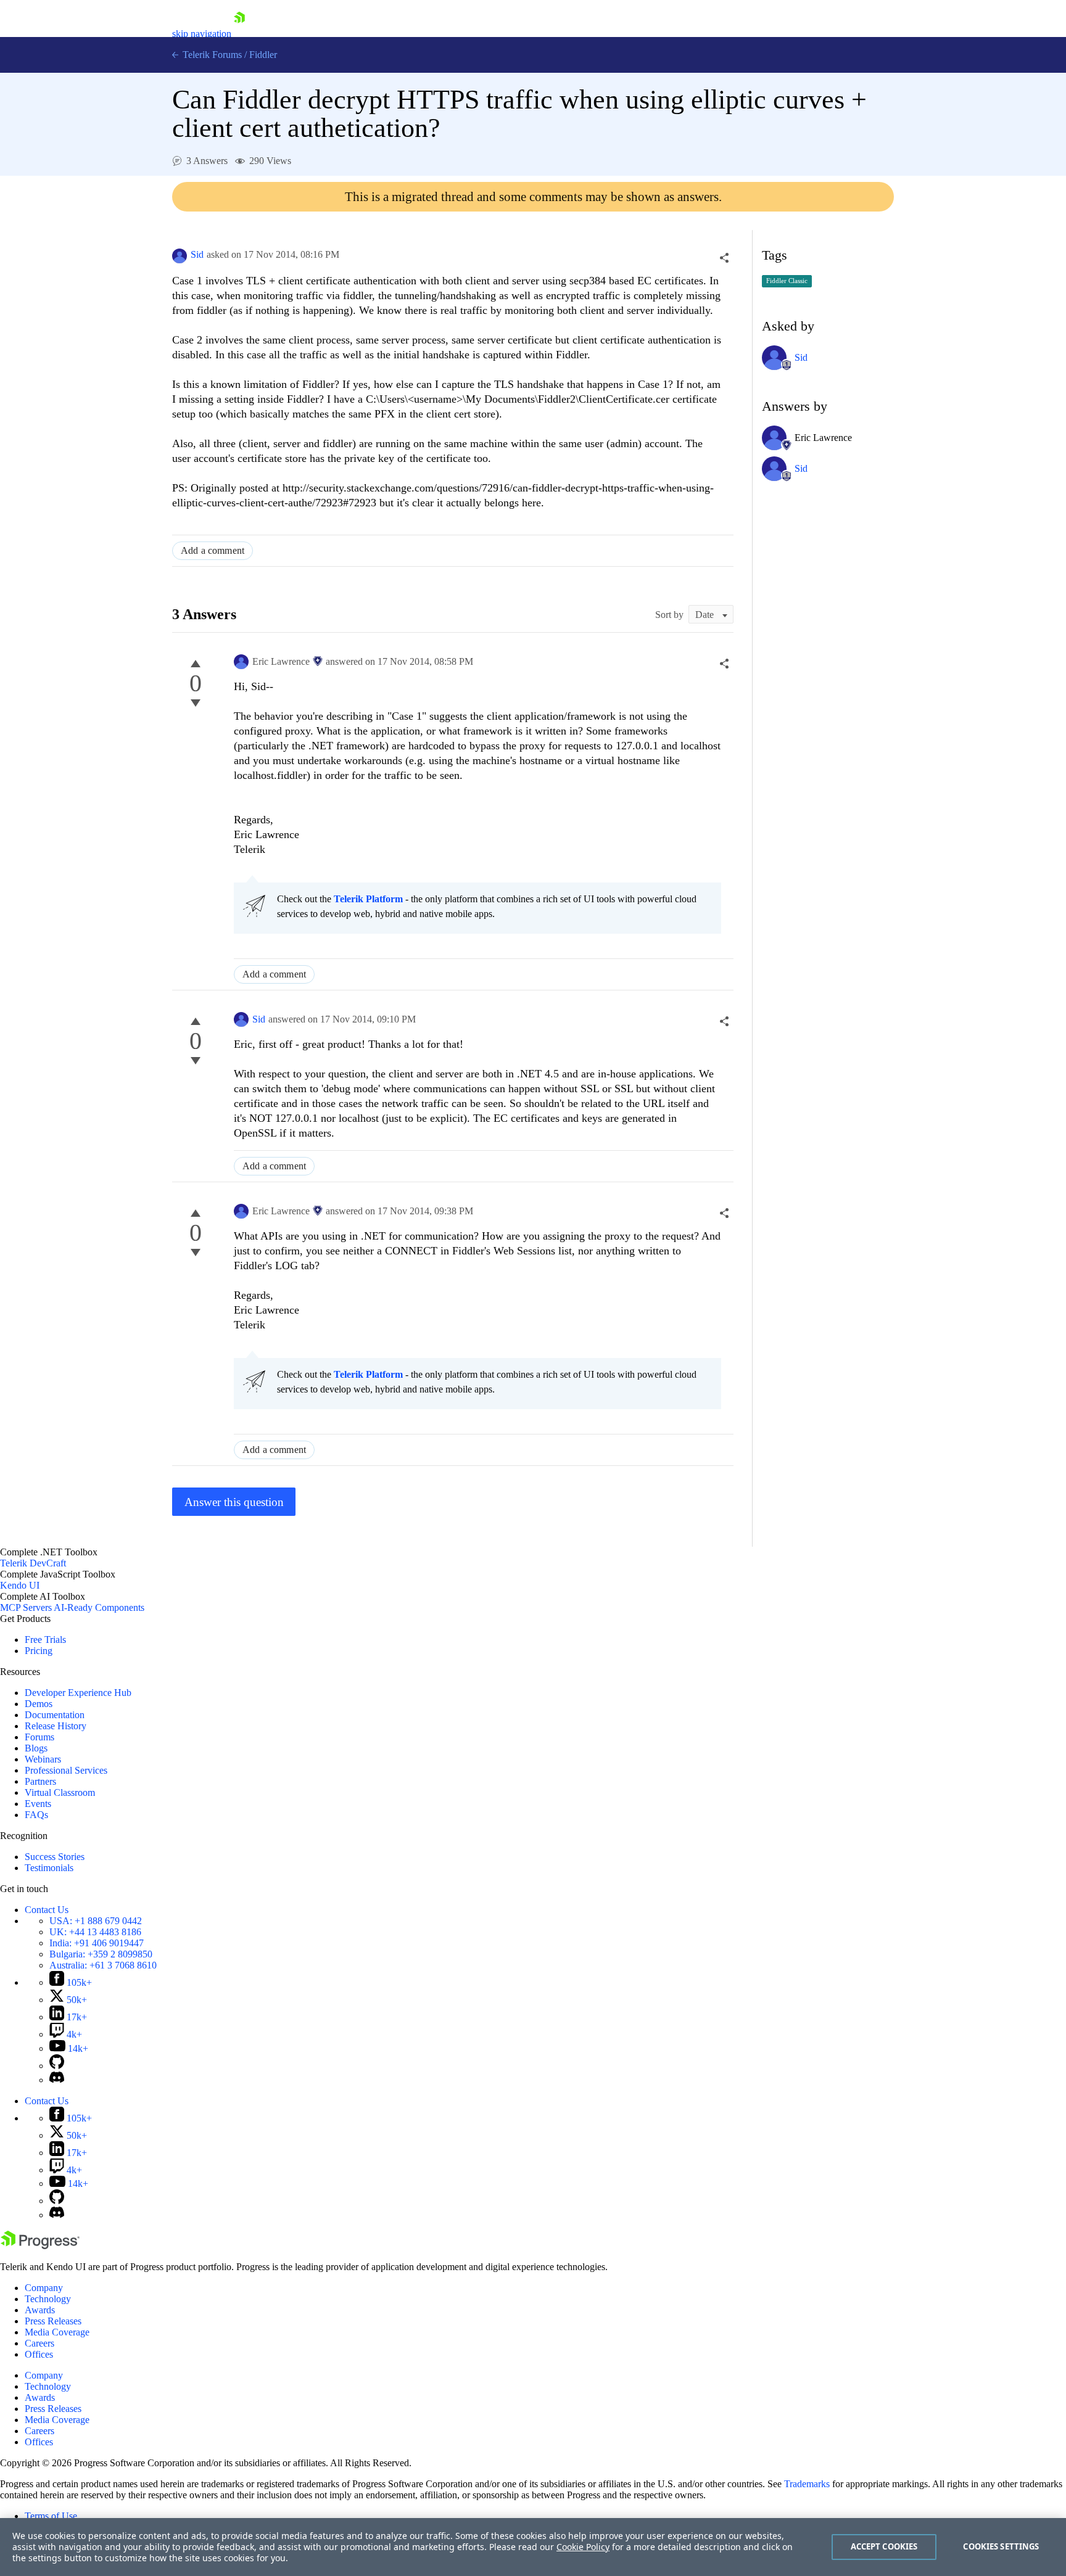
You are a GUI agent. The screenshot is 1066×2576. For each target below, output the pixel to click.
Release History (56, 1726)
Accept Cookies (884, 2546)
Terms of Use (51, 2516)
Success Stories (55, 1857)
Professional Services (66, 1770)
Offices (39, 2354)
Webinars (43, 1759)
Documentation (55, 1715)
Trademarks (807, 2484)
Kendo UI (20, 1585)
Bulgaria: (101, 1954)
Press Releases (53, 2321)
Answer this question (234, 1502)
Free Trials (45, 1640)
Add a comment (213, 550)
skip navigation (202, 34)
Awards (40, 2310)
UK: (95, 1932)
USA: (96, 1921)
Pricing (39, 1651)
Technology (48, 2299)
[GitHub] (57, 2066)
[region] (533, 2547)
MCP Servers (26, 1607)
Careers (39, 2343)
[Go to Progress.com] (40, 2246)
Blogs (36, 1748)
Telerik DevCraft (33, 1563)
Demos (39, 1704)
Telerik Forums (211, 55)
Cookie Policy (583, 2547)
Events (38, 1804)
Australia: (103, 1965)
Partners (40, 1781)
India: (97, 1943)
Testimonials (49, 1868)
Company (44, 2288)
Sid (197, 254)
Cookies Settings (1001, 2546)
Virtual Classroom (60, 1792)
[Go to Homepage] (239, 34)
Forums (39, 1737)
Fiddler (263, 55)
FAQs (36, 1815)
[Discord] (57, 2080)
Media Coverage (57, 2332)
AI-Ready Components (99, 1607)
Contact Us (47, 1910)
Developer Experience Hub (78, 1693)
